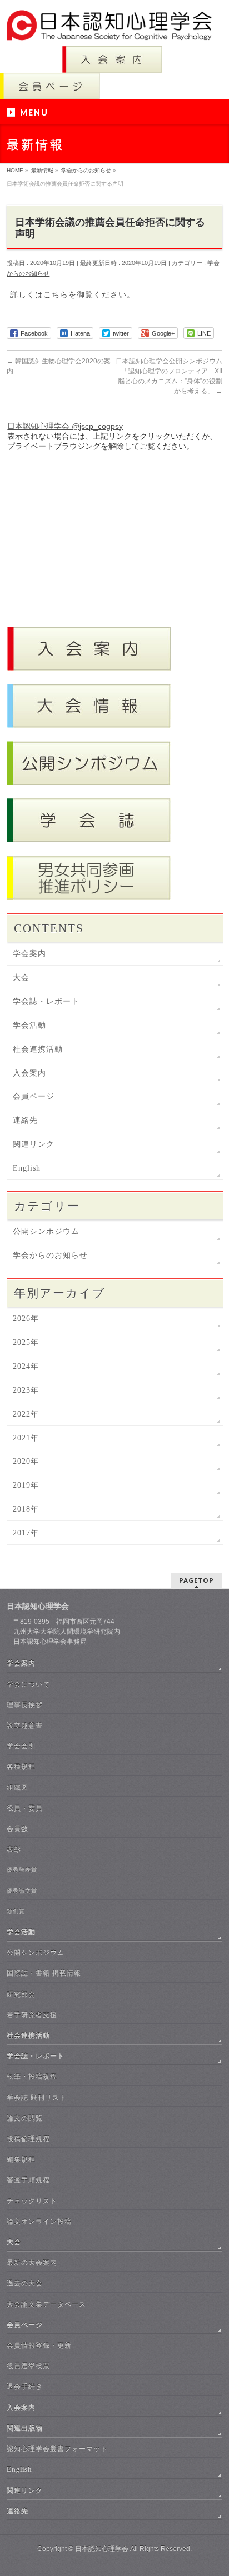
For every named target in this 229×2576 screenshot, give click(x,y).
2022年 (26, 1414)
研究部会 (21, 1994)
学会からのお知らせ (50, 1255)
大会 (21, 977)
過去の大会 (25, 2283)
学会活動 (29, 1025)
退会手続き (25, 2387)
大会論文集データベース (46, 2304)
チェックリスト (32, 2201)
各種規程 (21, 1767)
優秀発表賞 (22, 1870)
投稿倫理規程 (28, 2139)
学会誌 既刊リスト (37, 2098)
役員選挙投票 (28, 2366)
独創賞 (16, 1911)
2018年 (26, 1509)
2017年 (26, 1533)
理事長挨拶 (25, 1705)
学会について (28, 1684)
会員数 (18, 1829)
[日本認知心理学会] (114, 28)
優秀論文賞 (22, 1891)
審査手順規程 (28, 2180)
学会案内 (29, 954)
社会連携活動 (38, 1049)
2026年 (26, 1319)
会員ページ (34, 1096)
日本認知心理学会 (102, 2549)
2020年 (26, 1461)
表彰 (14, 1849)
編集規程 (21, 2159)
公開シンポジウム (46, 1231)
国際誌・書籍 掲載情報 (44, 1973)
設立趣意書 (25, 1725)
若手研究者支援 (32, 2015)
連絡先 (25, 1120)
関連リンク (34, 1144)
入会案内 (29, 1073)
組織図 (18, 1788)
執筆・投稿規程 (32, 2077)
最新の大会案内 (32, 2263)
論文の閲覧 (25, 2118)
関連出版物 (25, 2428)
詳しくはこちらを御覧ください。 (73, 294)
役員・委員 (25, 1808)
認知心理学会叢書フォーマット (57, 2449)
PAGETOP (196, 1580)
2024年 (26, 1366)
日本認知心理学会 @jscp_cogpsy (65, 426)
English (27, 1168)
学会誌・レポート (46, 1001)
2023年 (26, 1390)
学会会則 (21, 1746)
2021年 (26, 1438)
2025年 (26, 1342)
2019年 (26, 1485)
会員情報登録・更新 (39, 2345)
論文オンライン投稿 (39, 2222)
